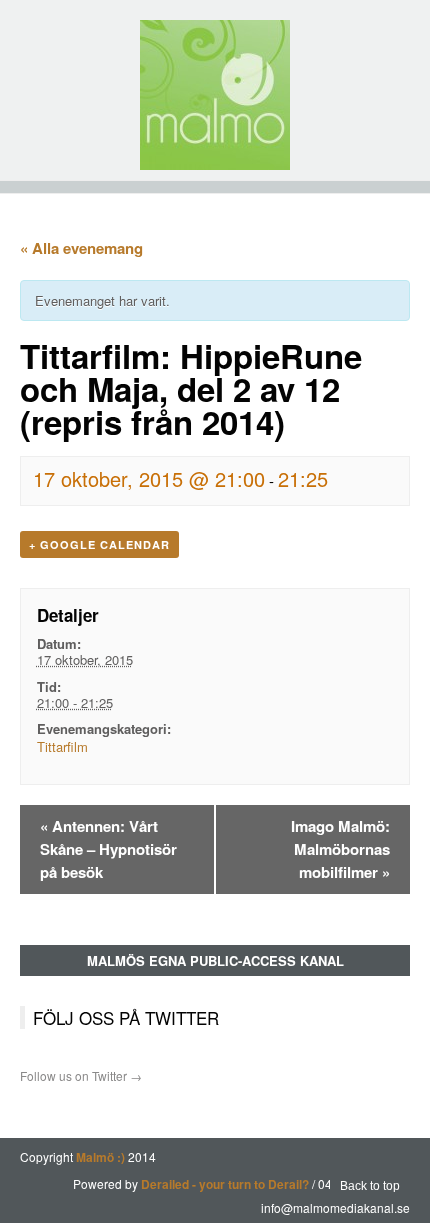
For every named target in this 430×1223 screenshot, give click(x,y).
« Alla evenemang (81, 248)
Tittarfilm (62, 746)
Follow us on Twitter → (81, 1075)
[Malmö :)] (215, 95)
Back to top (370, 1186)
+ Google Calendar (99, 544)
